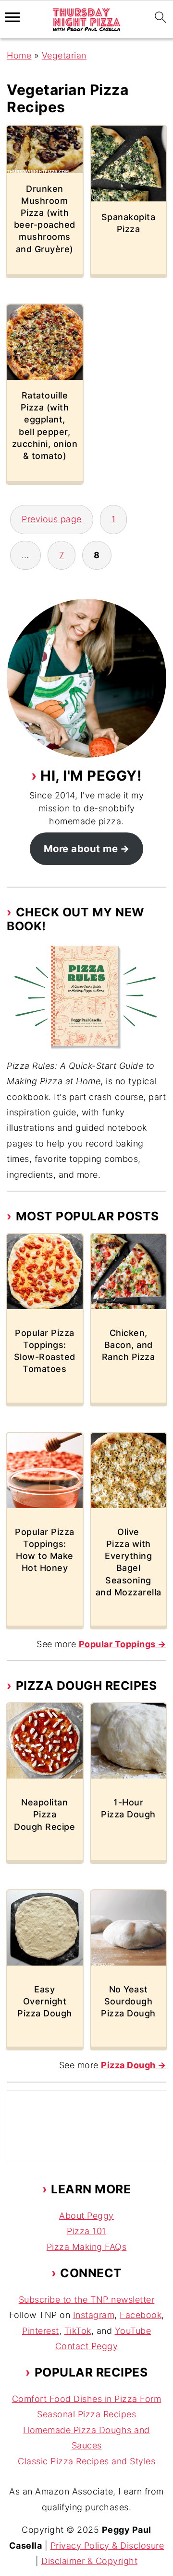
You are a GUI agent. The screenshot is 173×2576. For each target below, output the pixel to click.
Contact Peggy (87, 2346)
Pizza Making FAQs (87, 2247)
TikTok (78, 2331)
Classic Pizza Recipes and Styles (86, 2461)
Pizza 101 (86, 2231)
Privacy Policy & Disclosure (107, 2546)
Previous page (52, 519)
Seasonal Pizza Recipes (86, 2414)
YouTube (133, 2331)
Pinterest (41, 2331)
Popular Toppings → (123, 1644)
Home (19, 55)
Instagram (94, 2315)
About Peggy (86, 2216)
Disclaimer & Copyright (89, 2561)
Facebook (141, 2315)
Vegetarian (64, 55)
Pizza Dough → (134, 2065)
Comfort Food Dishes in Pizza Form (87, 2399)
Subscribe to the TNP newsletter (87, 2300)
